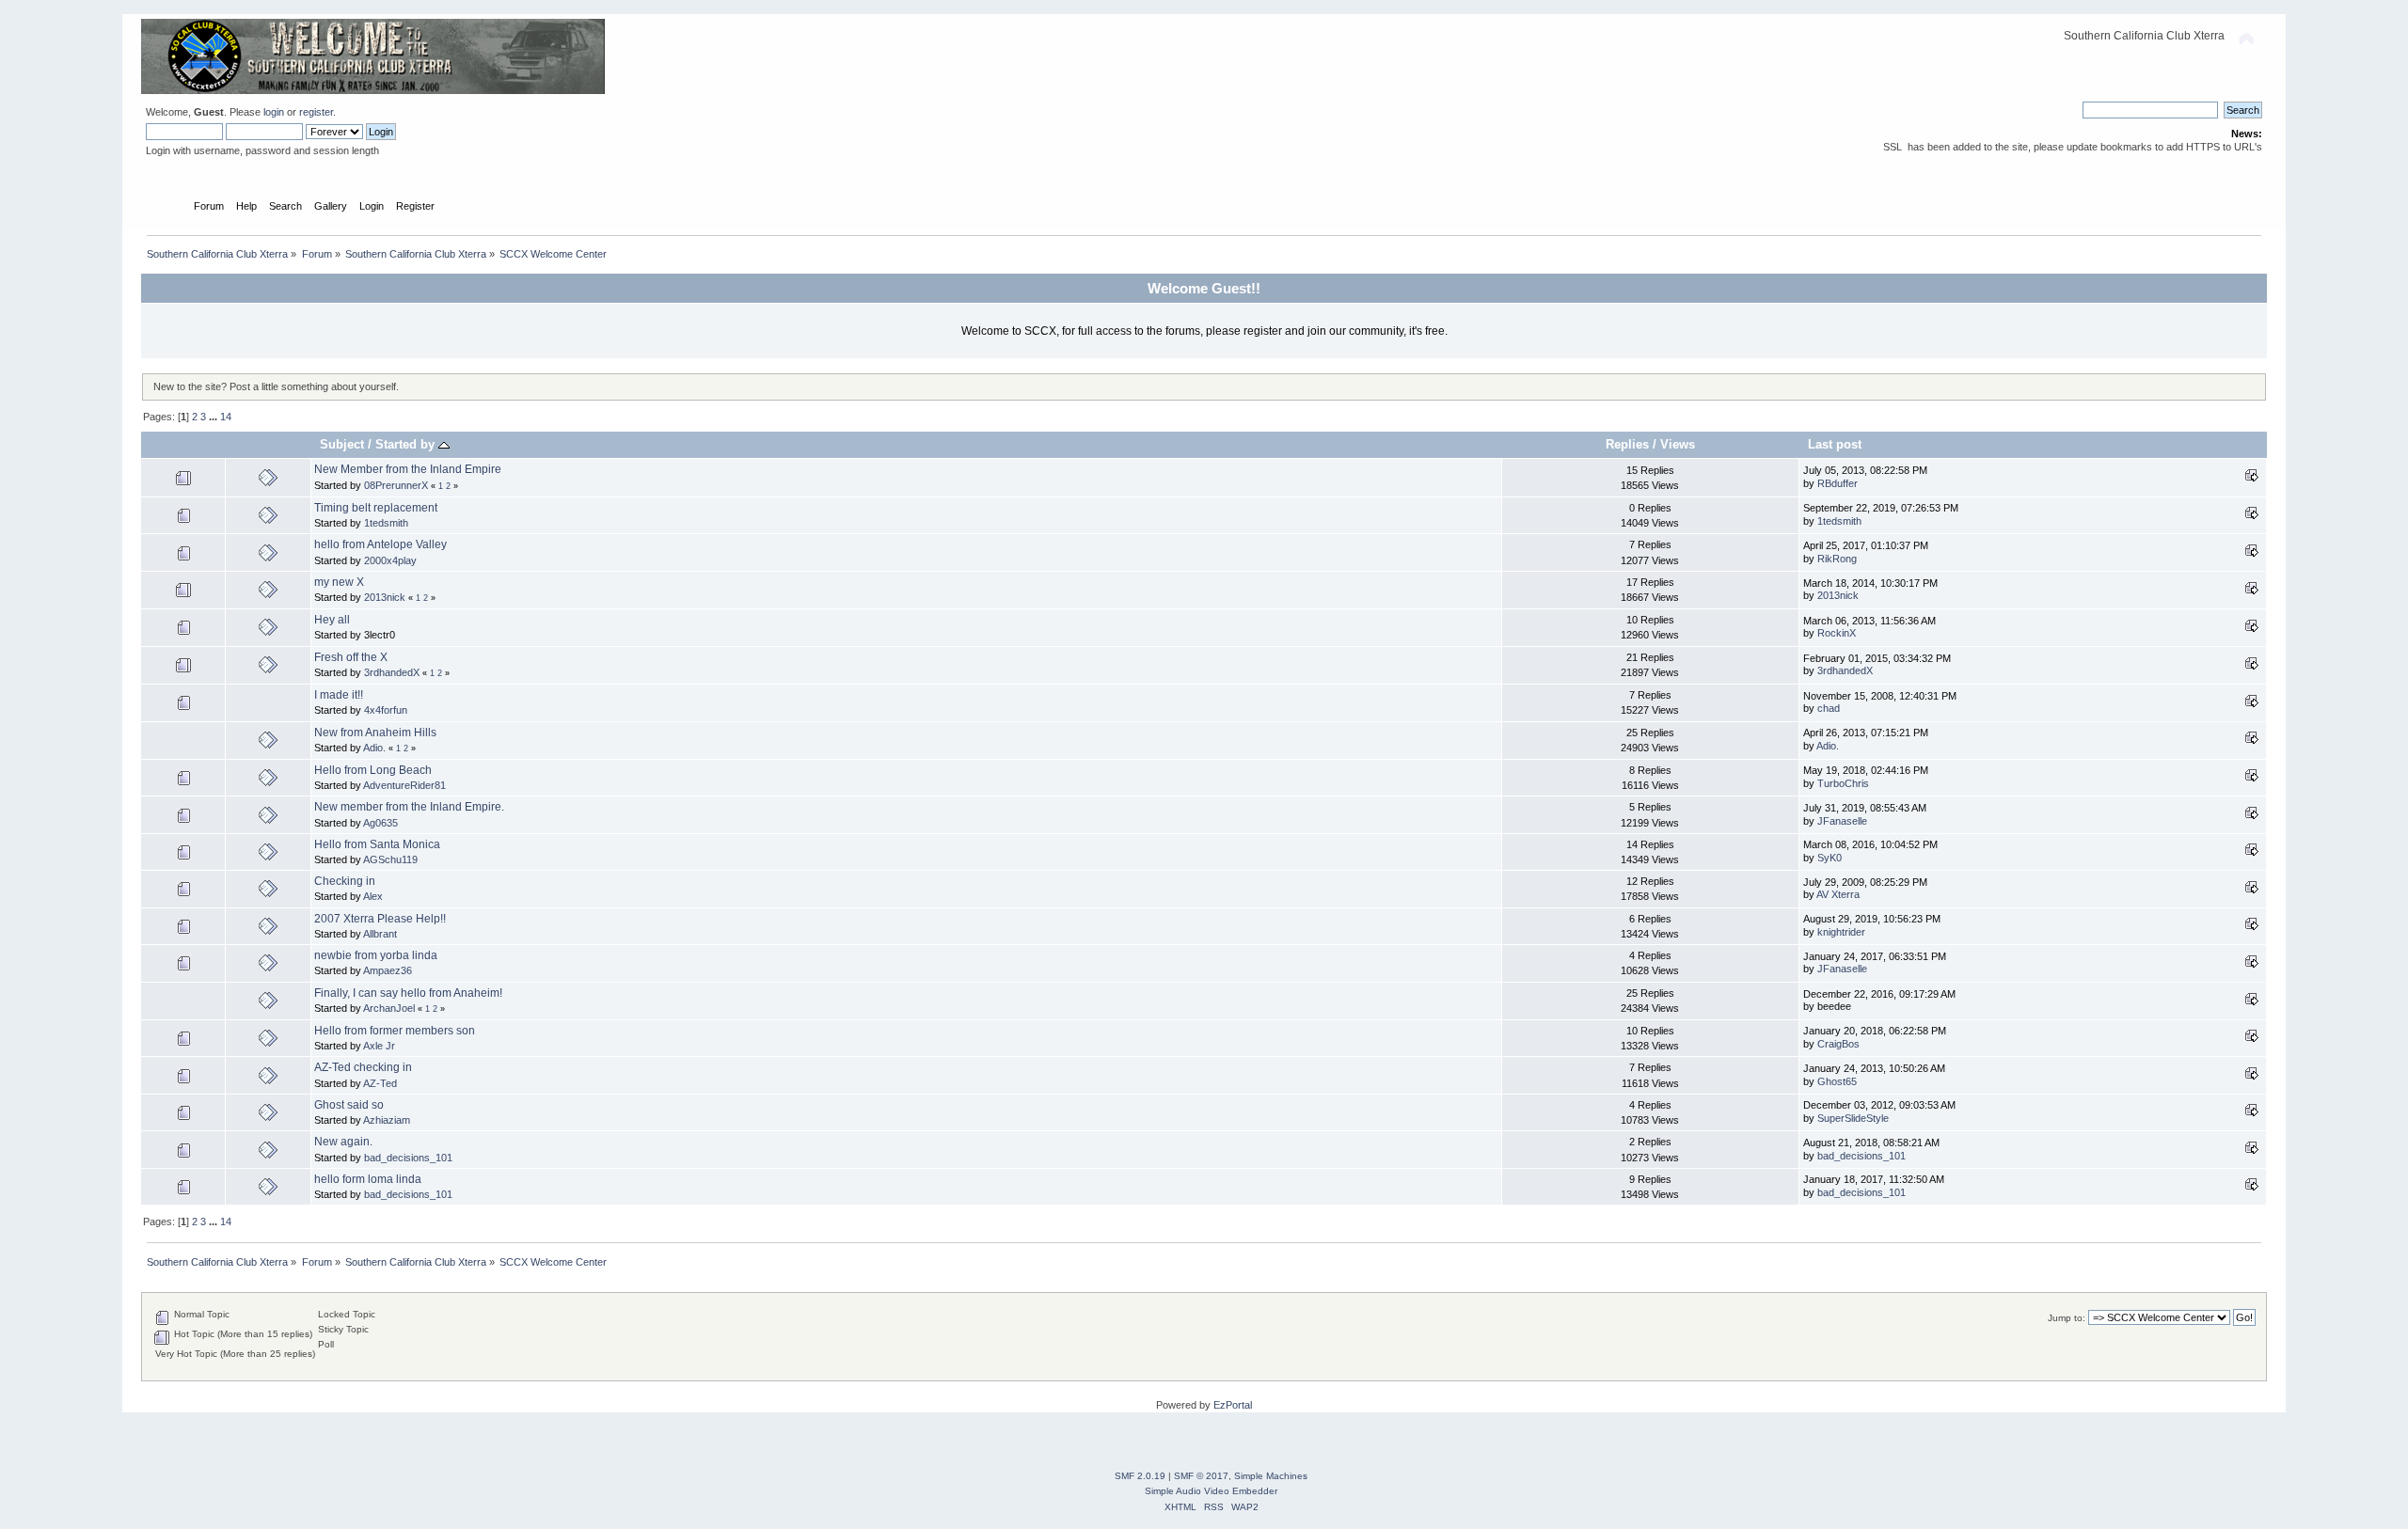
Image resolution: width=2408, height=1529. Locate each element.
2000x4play (390, 560)
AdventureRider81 (404, 785)
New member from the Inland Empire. (409, 807)
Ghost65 (1837, 1081)
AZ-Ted (380, 1083)
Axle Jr (379, 1046)
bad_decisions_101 (408, 1158)
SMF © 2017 (1201, 1476)
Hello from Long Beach (373, 770)
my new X (339, 582)
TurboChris (1843, 783)
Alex (373, 896)
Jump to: (2067, 1318)
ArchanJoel (389, 1008)
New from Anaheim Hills (375, 733)
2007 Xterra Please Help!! (380, 919)
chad (1829, 708)
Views (1678, 444)
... (214, 417)
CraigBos (1838, 1044)
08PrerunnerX (396, 485)
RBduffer (1838, 483)
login (274, 112)
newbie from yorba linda (376, 955)
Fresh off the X (351, 657)
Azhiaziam (387, 1120)
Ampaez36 (388, 970)
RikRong (1837, 559)
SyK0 (1830, 858)
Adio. (374, 748)
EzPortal (1233, 1405)
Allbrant (380, 934)
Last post (1835, 444)
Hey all (332, 620)
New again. (343, 1142)
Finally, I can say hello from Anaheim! (408, 993)
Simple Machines (1271, 1476)
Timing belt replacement (376, 508)
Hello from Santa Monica (377, 844)
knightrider (1841, 932)
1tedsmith (386, 523)
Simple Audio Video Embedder (1211, 1491)
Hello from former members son (395, 1031)
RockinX (1837, 633)
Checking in (345, 881)
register (316, 112)
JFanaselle (1842, 821)
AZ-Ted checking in (363, 1067)
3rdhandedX (392, 672)
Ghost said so (349, 1105)
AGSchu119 (390, 859)
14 (226, 417)
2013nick (385, 597)
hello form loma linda (368, 1179)
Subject (342, 444)
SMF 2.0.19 (1140, 1476)
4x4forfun (386, 710)
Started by (407, 444)
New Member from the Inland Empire (408, 469)
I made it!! (339, 695)
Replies (1627, 444)
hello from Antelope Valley (380, 544)
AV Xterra (1838, 894)
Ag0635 (380, 823)
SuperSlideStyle (1853, 1118)
